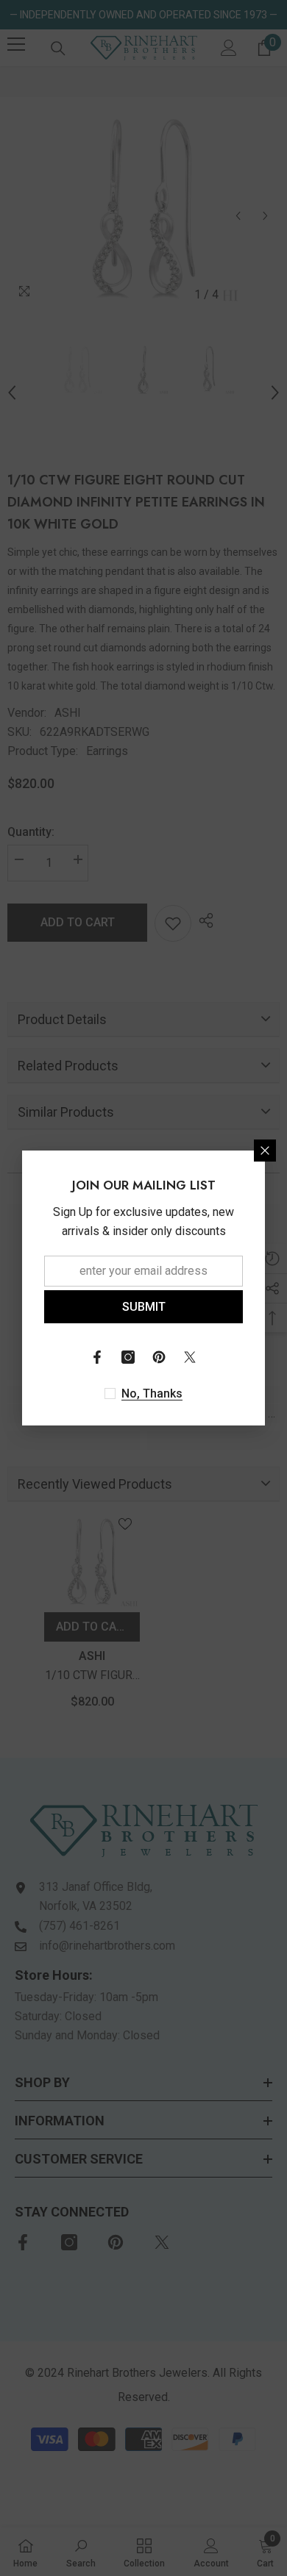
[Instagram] (128, 1357)
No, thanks (152, 1393)
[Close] (265, 1151)
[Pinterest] (159, 1357)
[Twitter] (190, 1357)
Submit (144, 1307)
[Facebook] (97, 1357)
